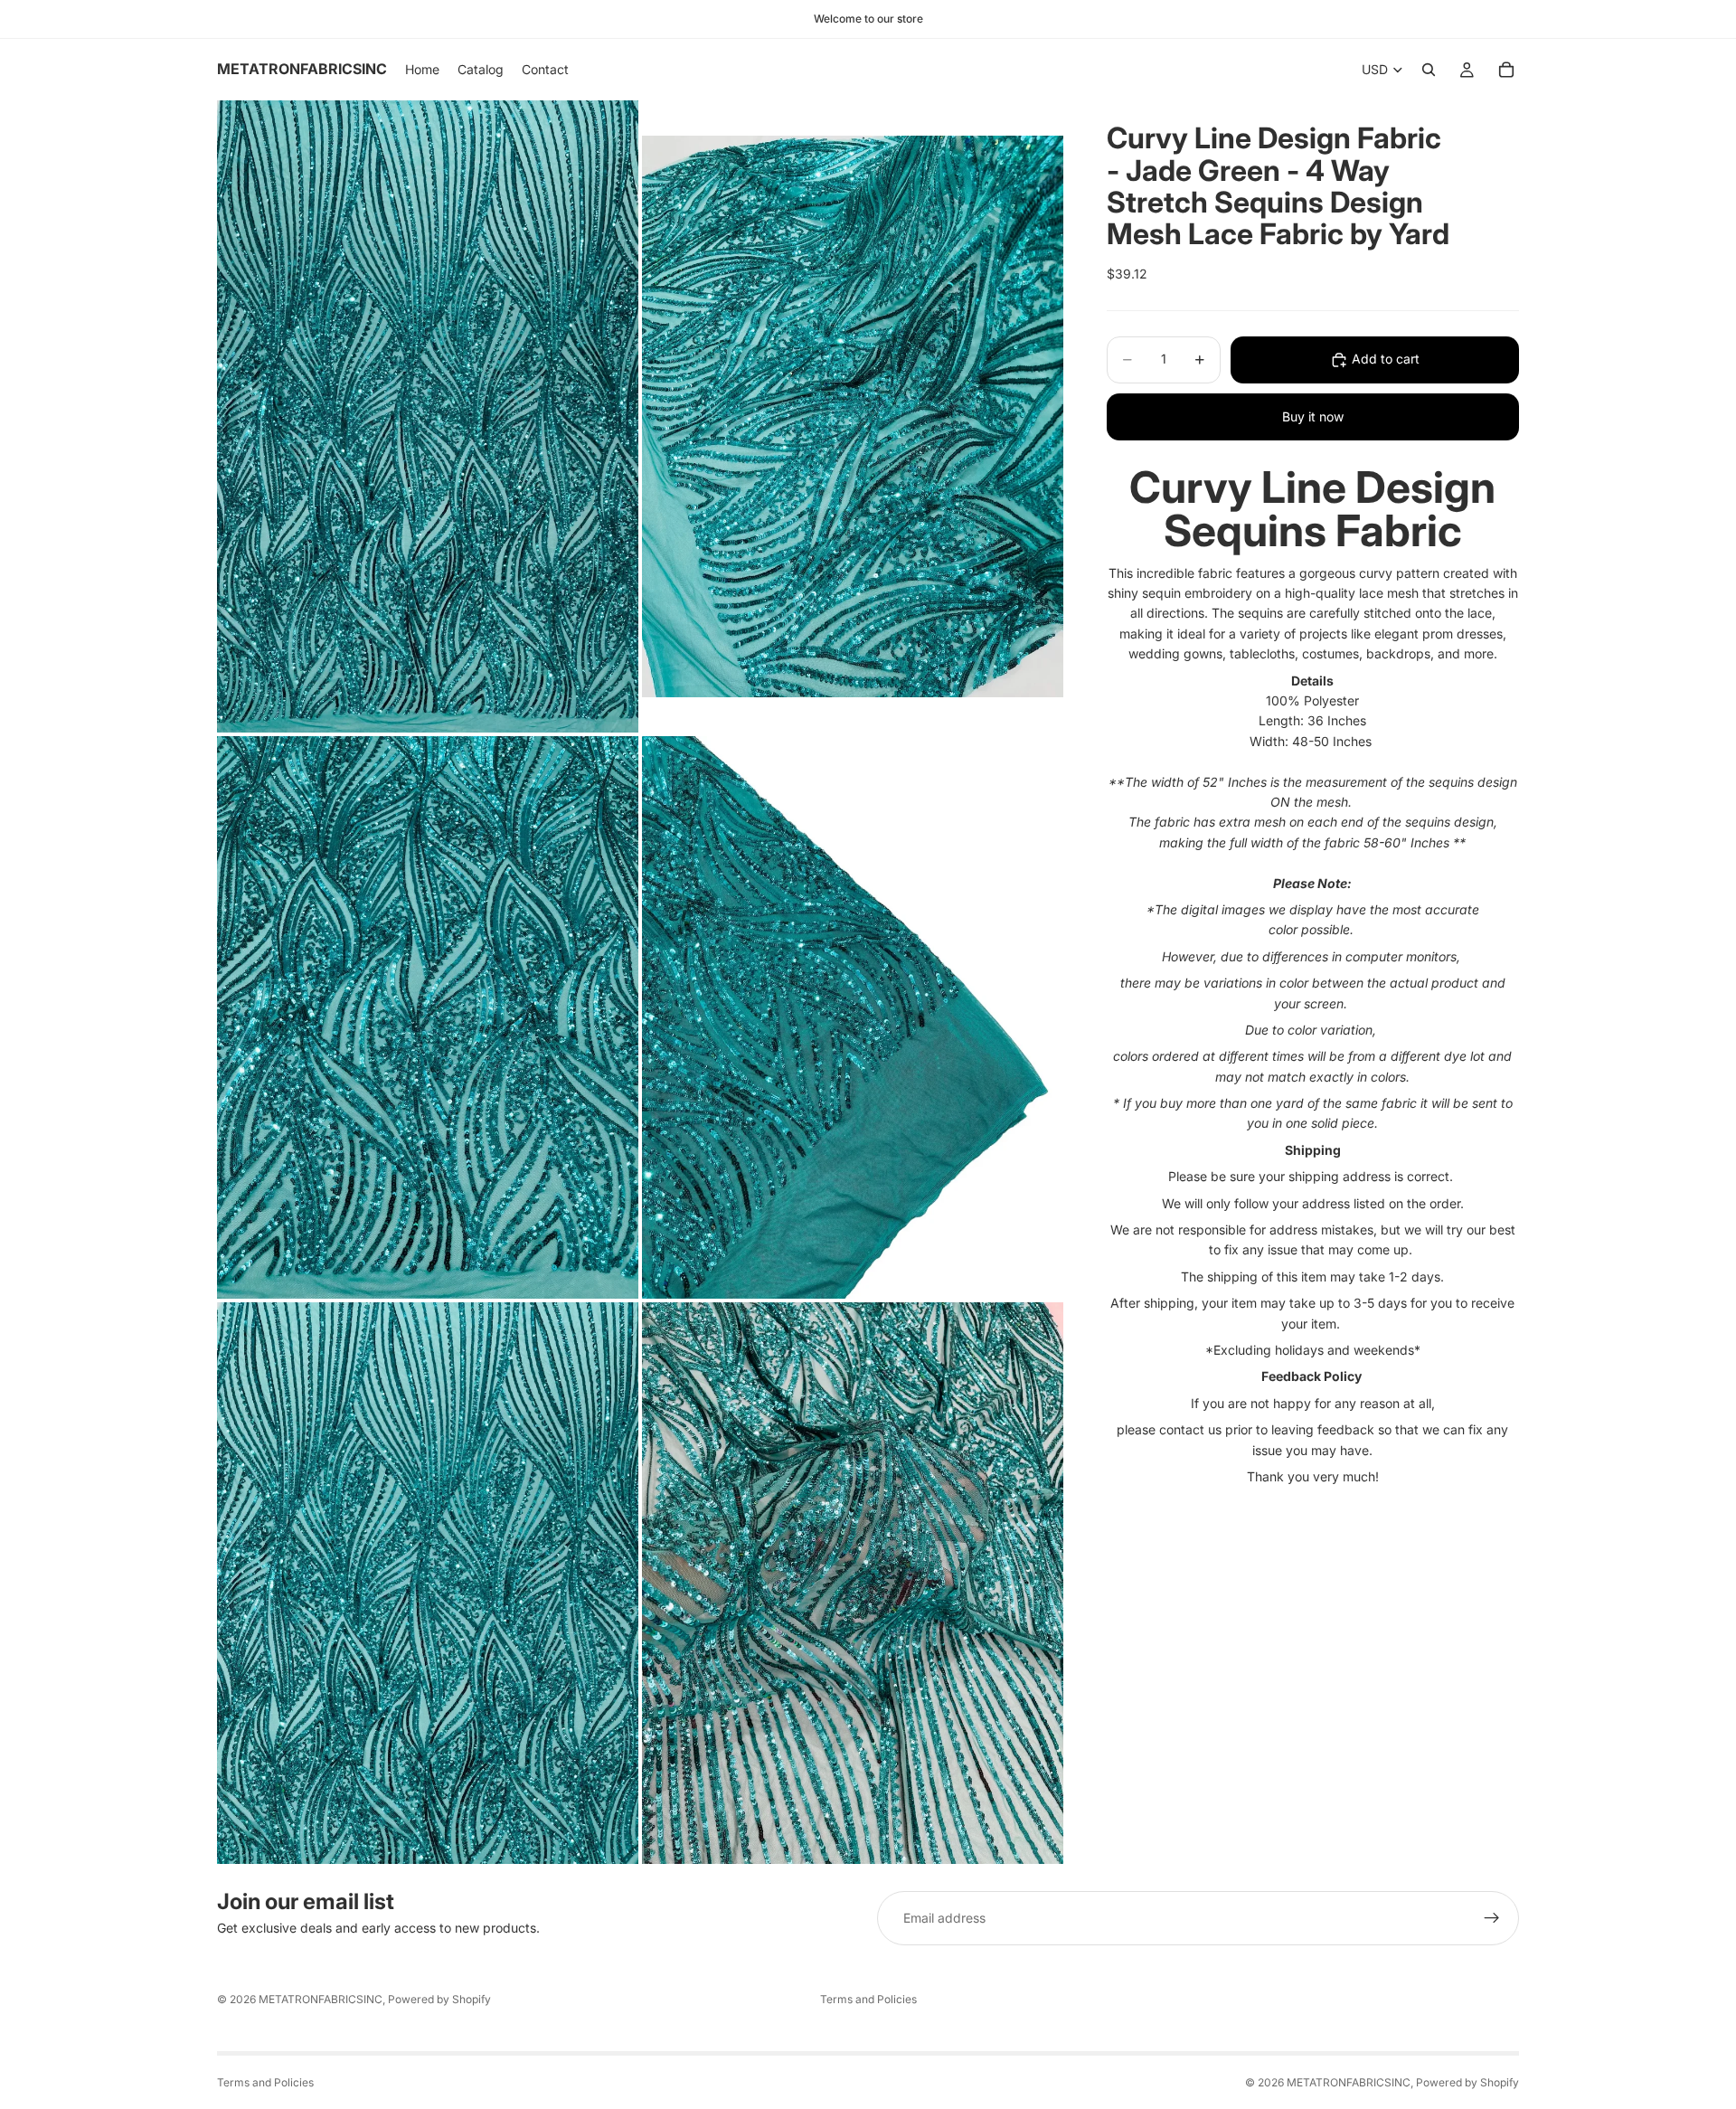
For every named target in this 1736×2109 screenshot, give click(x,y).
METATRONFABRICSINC (321, 1999)
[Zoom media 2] (853, 416)
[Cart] (1506, 70)
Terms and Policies (868, 1999)
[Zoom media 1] (428, 416)
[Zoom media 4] (853, 1017)
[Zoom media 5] (428, 1583)
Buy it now (1313, 416)
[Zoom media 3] (428, 1017)
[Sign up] (1492, 1918)
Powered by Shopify (439, 1999)
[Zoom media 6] (853, 1583)
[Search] (1429, 70)
